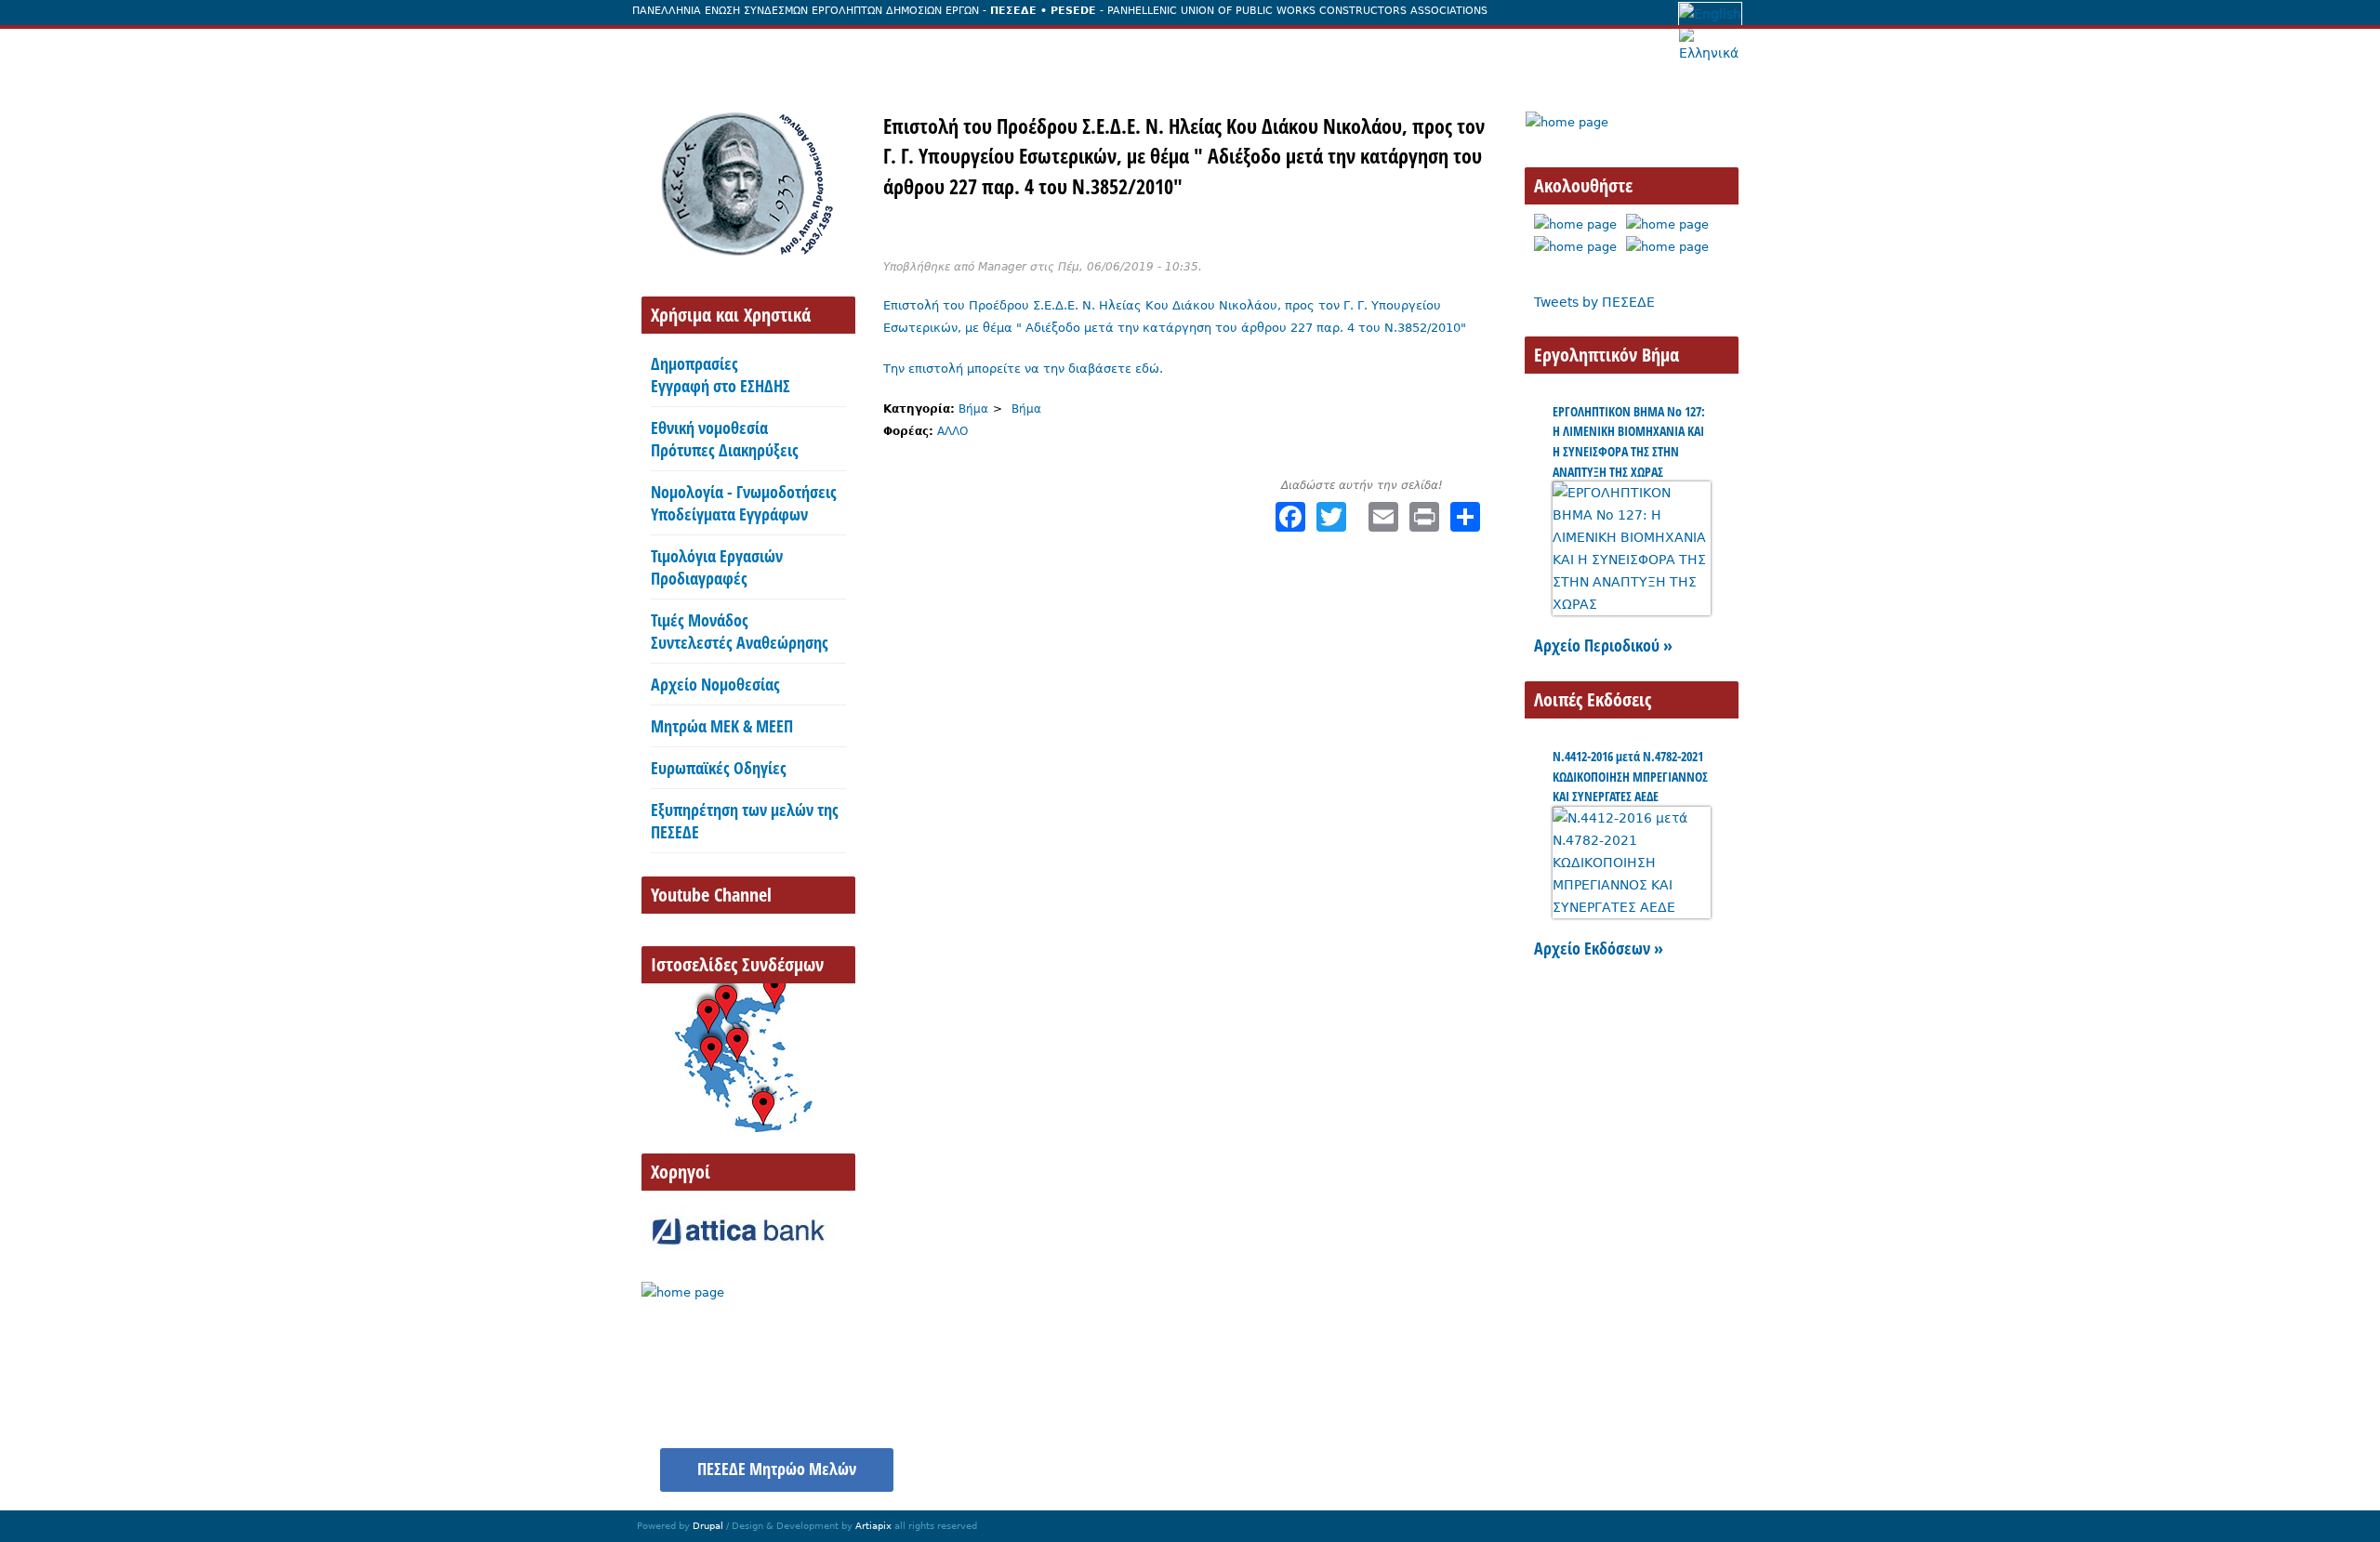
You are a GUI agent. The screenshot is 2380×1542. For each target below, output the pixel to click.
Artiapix (873, 1526)
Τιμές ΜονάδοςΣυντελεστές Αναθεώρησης (740, 631)
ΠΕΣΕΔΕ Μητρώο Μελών (777, 1469)
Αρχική (674, 49)
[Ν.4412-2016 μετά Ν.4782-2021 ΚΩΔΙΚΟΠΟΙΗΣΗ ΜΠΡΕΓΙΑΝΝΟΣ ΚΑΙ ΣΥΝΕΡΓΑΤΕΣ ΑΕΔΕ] (1632, 907)
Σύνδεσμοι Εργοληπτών (1301, 49)
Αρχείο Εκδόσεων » (1599, 948)
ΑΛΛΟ (952, 431)
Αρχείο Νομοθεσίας (715, 684)
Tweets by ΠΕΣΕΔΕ (1594, 302)
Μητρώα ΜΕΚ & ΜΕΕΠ (722, 726)
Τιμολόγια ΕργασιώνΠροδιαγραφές (717, 567)
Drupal (708, 1526)
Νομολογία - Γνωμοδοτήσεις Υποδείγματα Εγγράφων (744, 503)
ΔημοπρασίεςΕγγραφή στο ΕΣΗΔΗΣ (721, 375)
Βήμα (973, 409)
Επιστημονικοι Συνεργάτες (1100, 49)
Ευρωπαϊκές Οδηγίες (719, 768)
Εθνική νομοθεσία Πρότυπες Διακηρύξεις (725, 439)
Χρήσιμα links (1680, 1459)
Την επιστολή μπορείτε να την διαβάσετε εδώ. (1023, 369)
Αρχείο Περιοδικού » (1603, 645)
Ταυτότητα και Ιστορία (807, 49)
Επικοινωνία (1456, 49)
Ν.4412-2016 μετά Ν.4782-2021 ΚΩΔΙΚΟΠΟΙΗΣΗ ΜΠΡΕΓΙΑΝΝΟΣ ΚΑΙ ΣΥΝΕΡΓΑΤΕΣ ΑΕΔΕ (1630, 776)
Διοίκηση (946, 49)
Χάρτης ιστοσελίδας (1543, 1459)
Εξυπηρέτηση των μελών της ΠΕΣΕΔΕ (745, 821)
